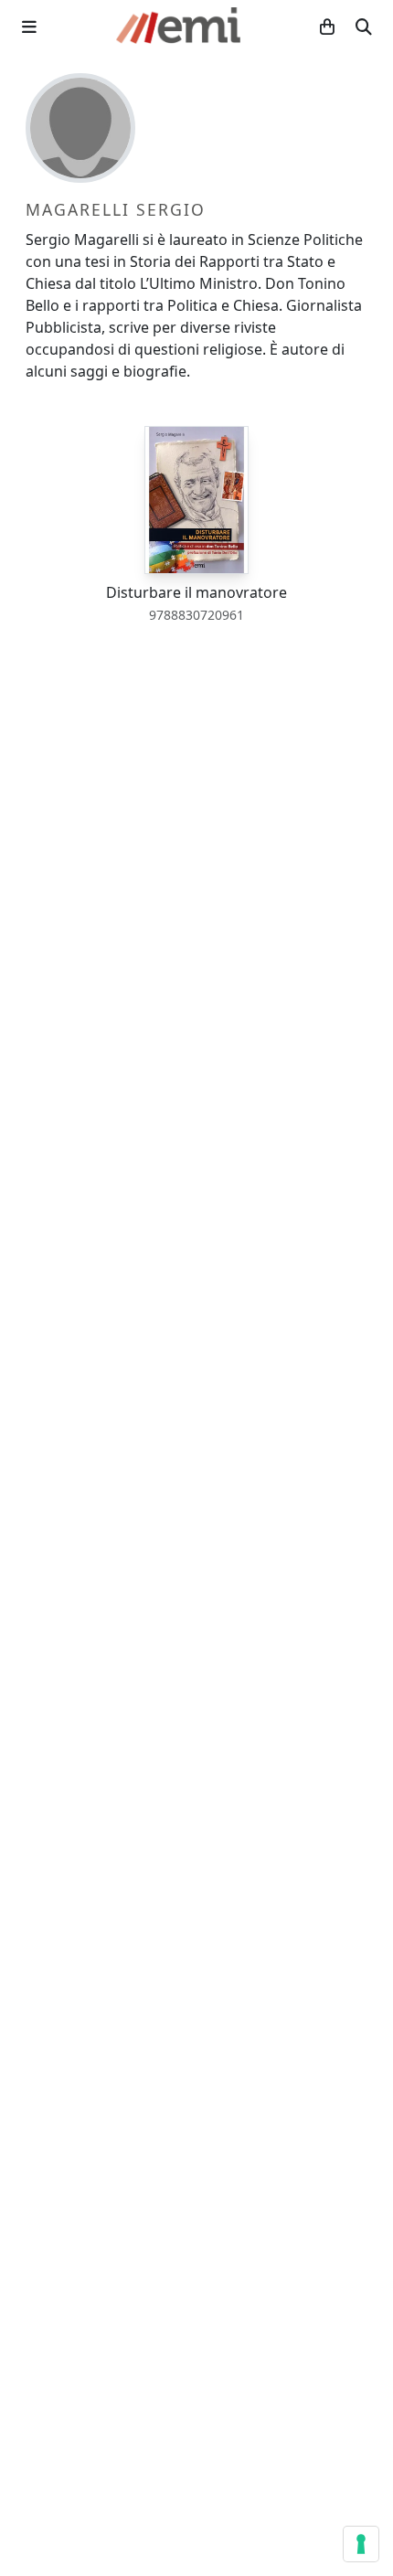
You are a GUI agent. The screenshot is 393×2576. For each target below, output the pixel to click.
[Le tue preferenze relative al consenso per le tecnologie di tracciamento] (361, 2544)
